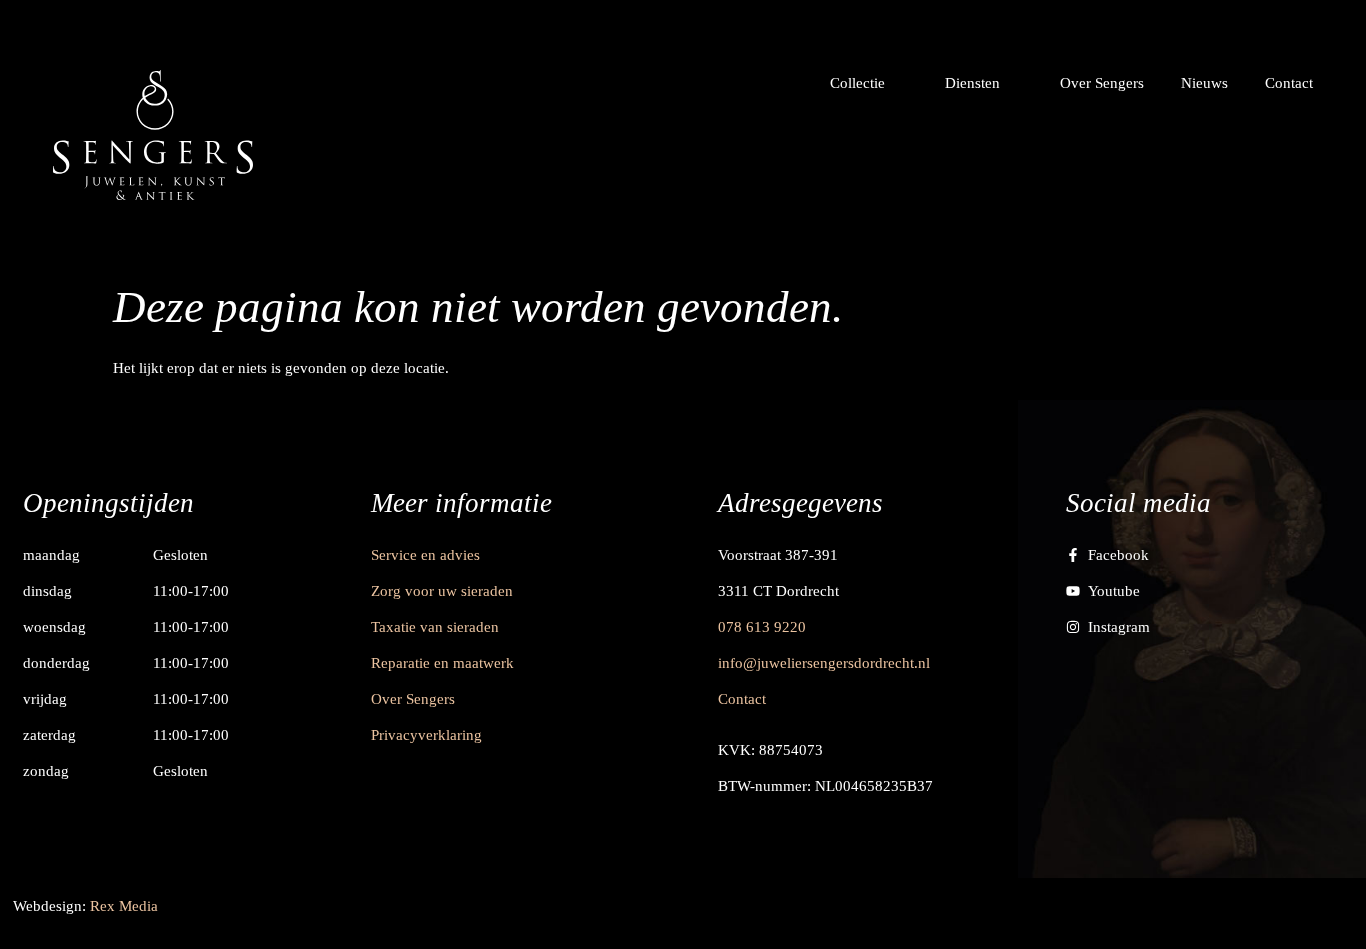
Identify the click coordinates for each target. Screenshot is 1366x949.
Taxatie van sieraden (435, 627)
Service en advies (425, 555)
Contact (742, 699)
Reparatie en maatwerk (442, 663)
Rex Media (124, 906)
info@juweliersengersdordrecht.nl (824, 663)
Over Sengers (413, 699)
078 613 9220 (762, 627)
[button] (869, 83)
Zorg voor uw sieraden (442, 591)
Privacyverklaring (426, 735)
